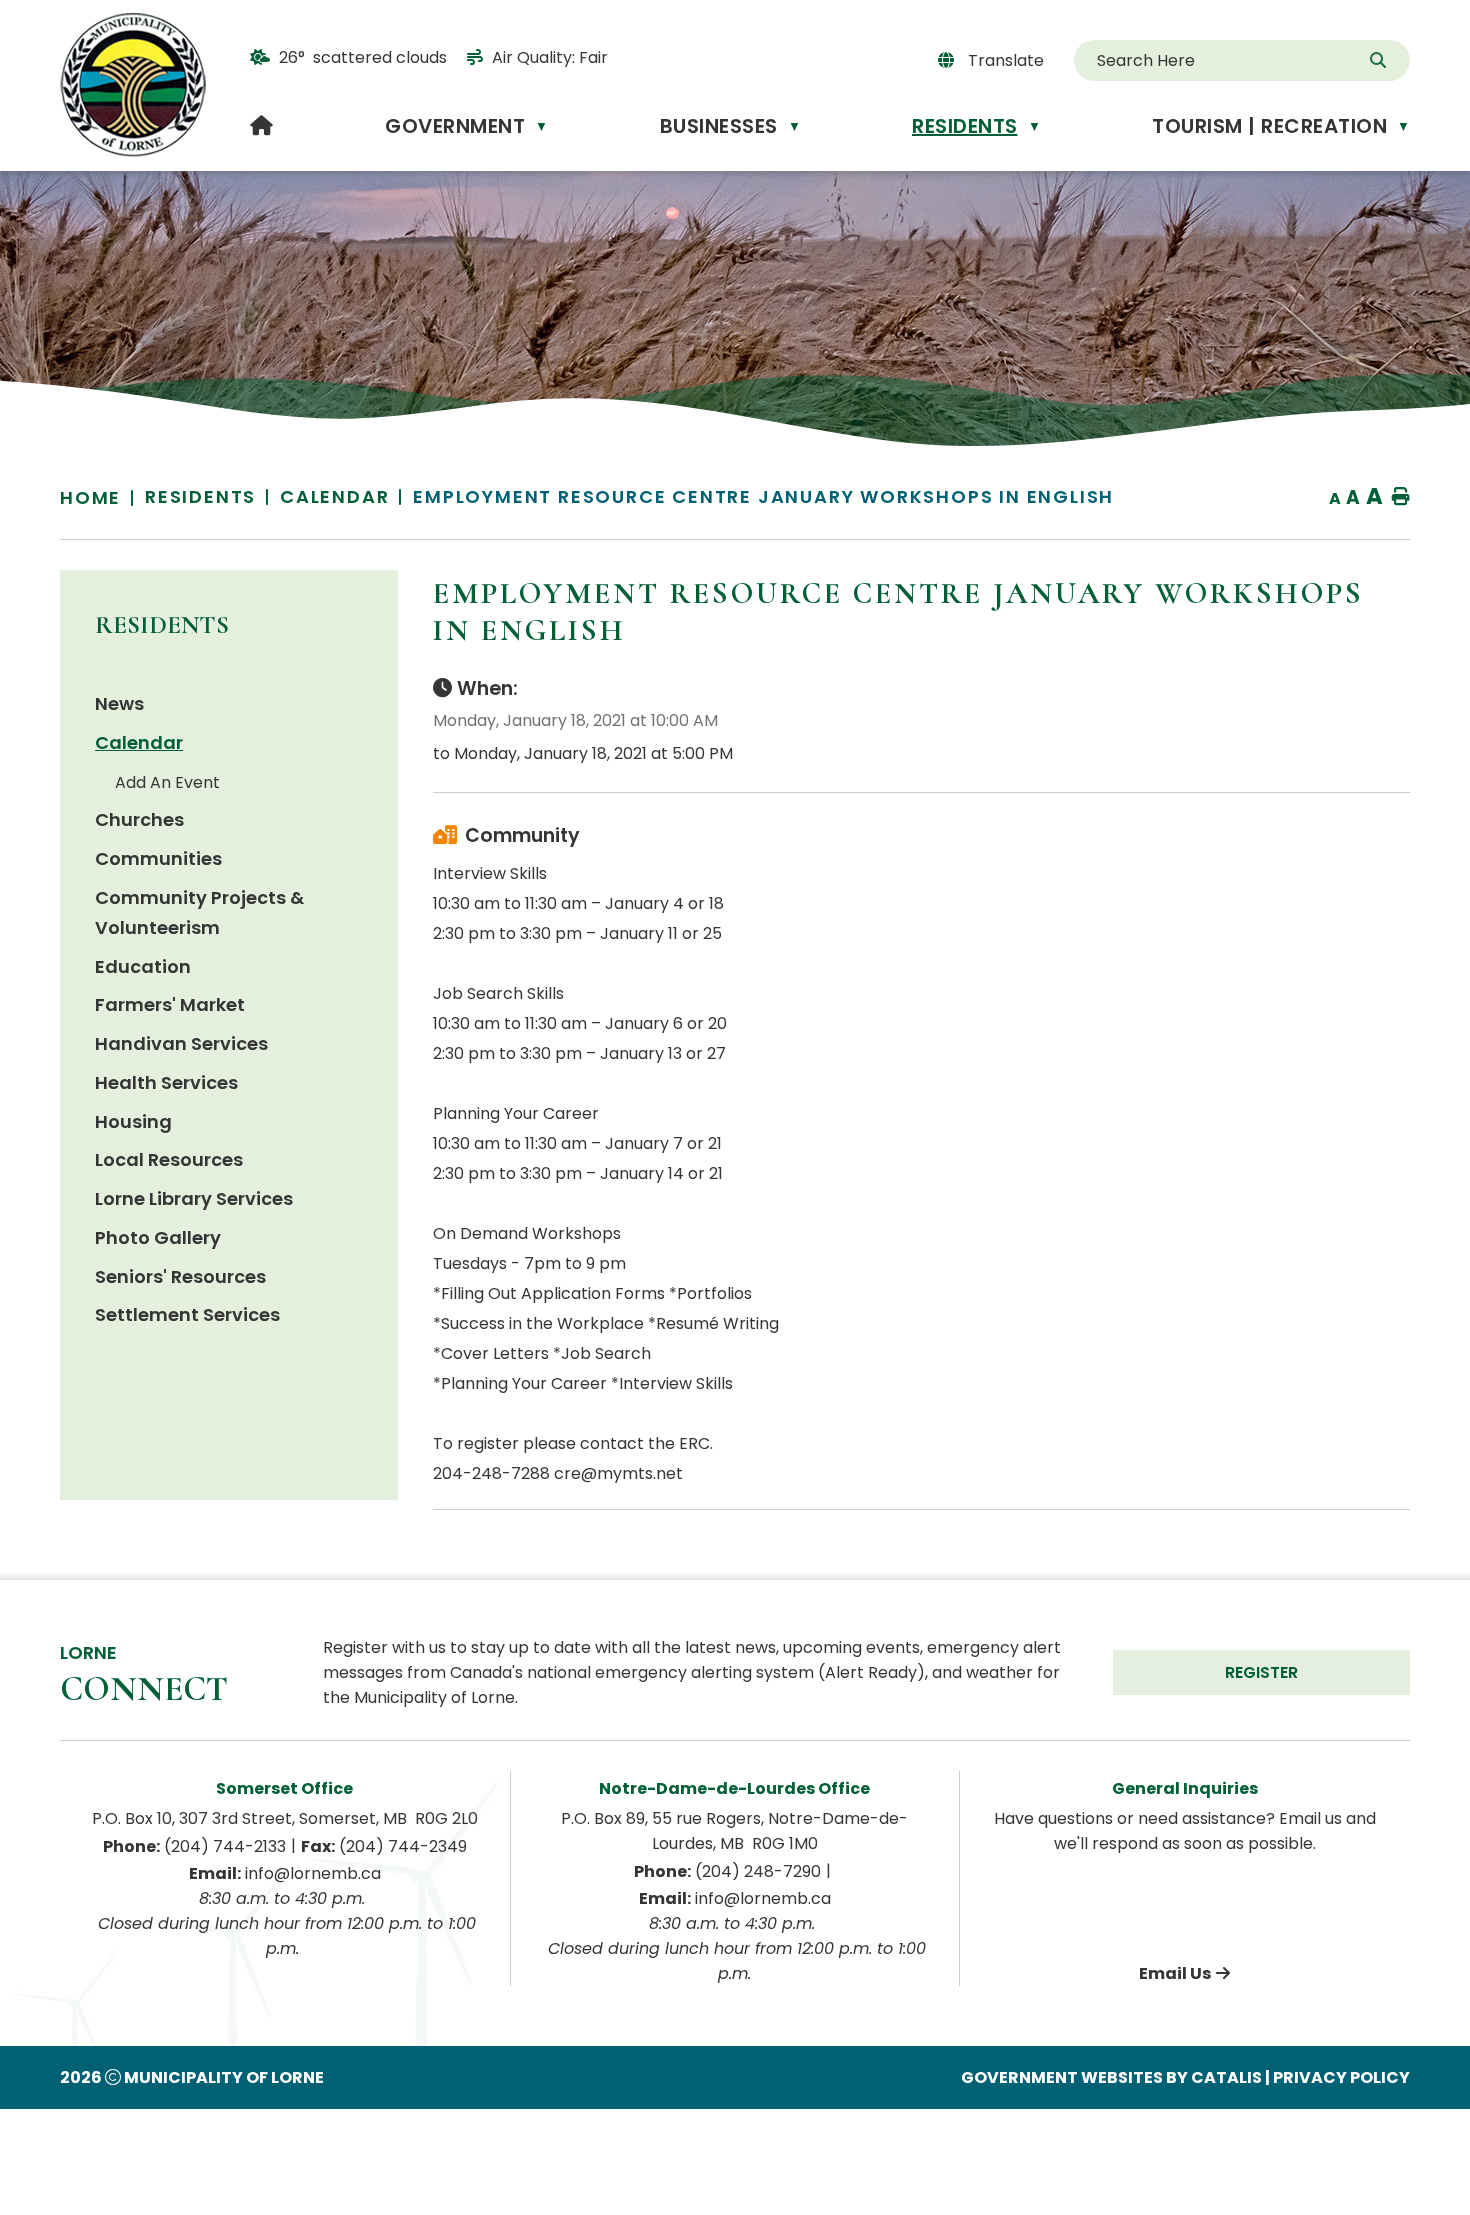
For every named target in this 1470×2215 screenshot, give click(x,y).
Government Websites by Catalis (1111, 2077)
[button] (1380, 61)
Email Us (1175, 1973)
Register (1261, 1672)
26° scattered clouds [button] (363, 57)
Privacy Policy (1341, 2077)
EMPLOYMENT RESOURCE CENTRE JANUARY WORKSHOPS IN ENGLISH (763, 496)
